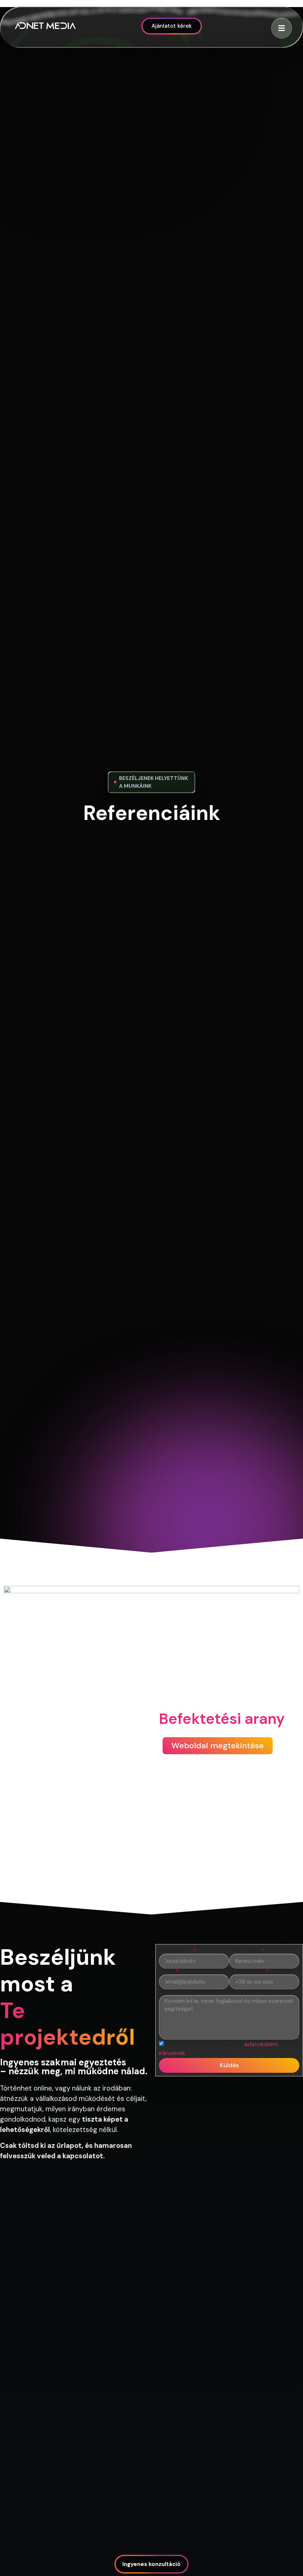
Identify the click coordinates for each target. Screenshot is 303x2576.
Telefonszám (247, 1971)
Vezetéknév (176, 1951)
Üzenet (168, 1992)
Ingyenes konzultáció (151, 2564)
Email (166, 1971)
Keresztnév (245, 1951)
